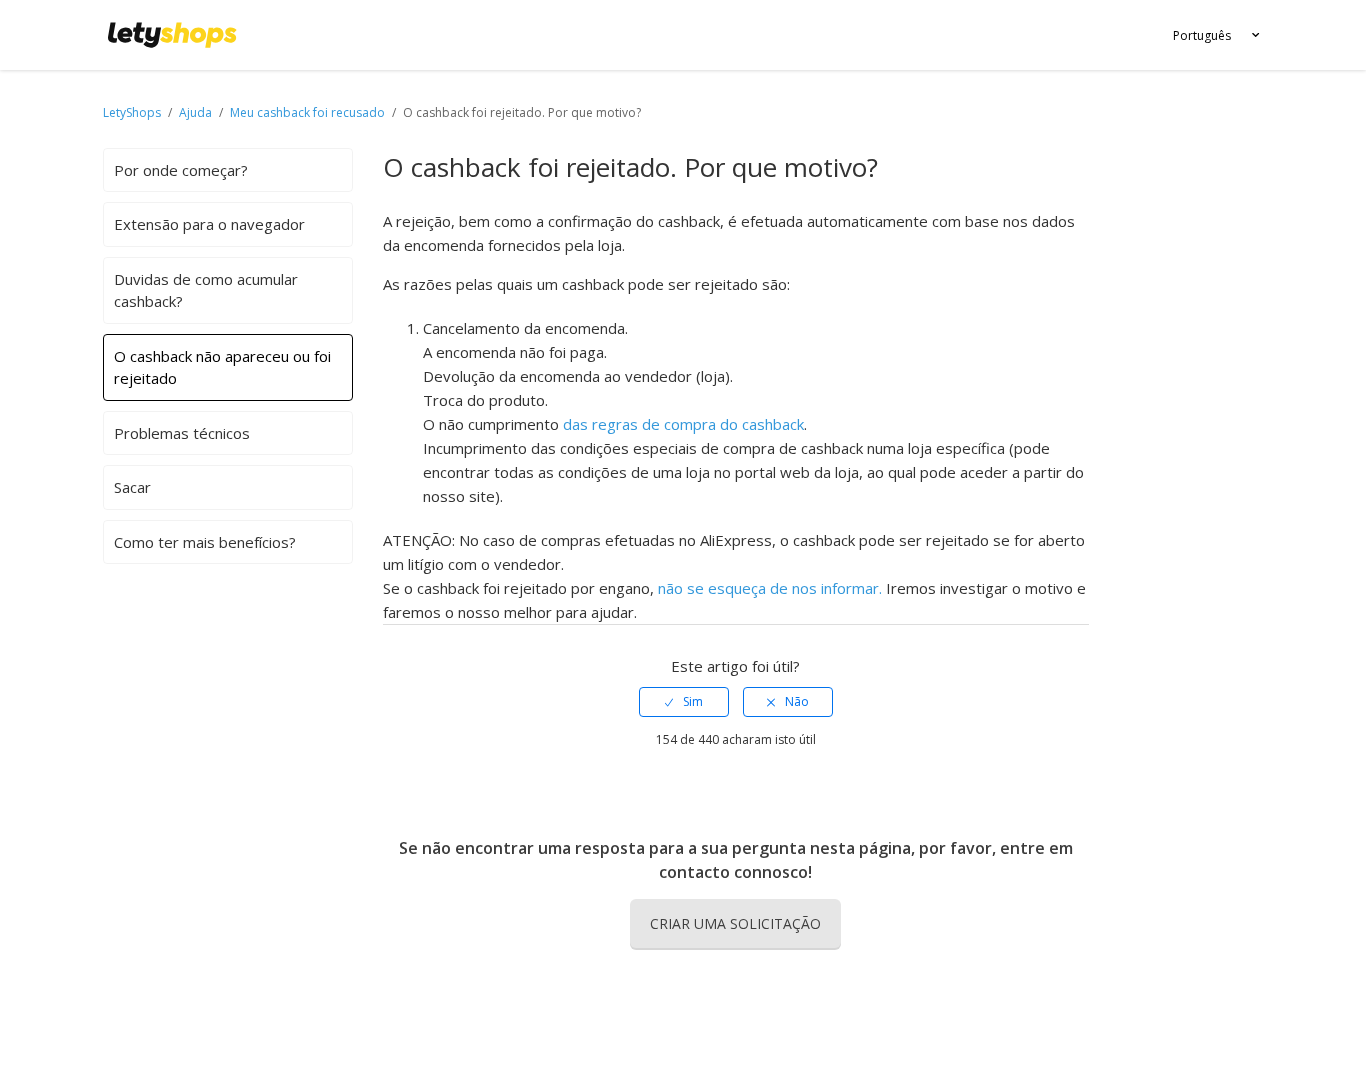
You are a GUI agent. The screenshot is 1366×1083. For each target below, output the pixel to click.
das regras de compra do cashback (683, 424)
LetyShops (132, 112)
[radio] (684, 702)
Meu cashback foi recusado (307, 112)
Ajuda (197, 112)
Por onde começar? (181, 170)
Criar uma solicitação (735, 923)
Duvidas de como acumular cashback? (206, 290)
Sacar (132, 487)
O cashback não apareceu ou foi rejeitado (222, 367)
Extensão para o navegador (209, 224)
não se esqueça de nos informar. (770, 588)
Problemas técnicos (182, 433)
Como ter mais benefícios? (205, 542)
